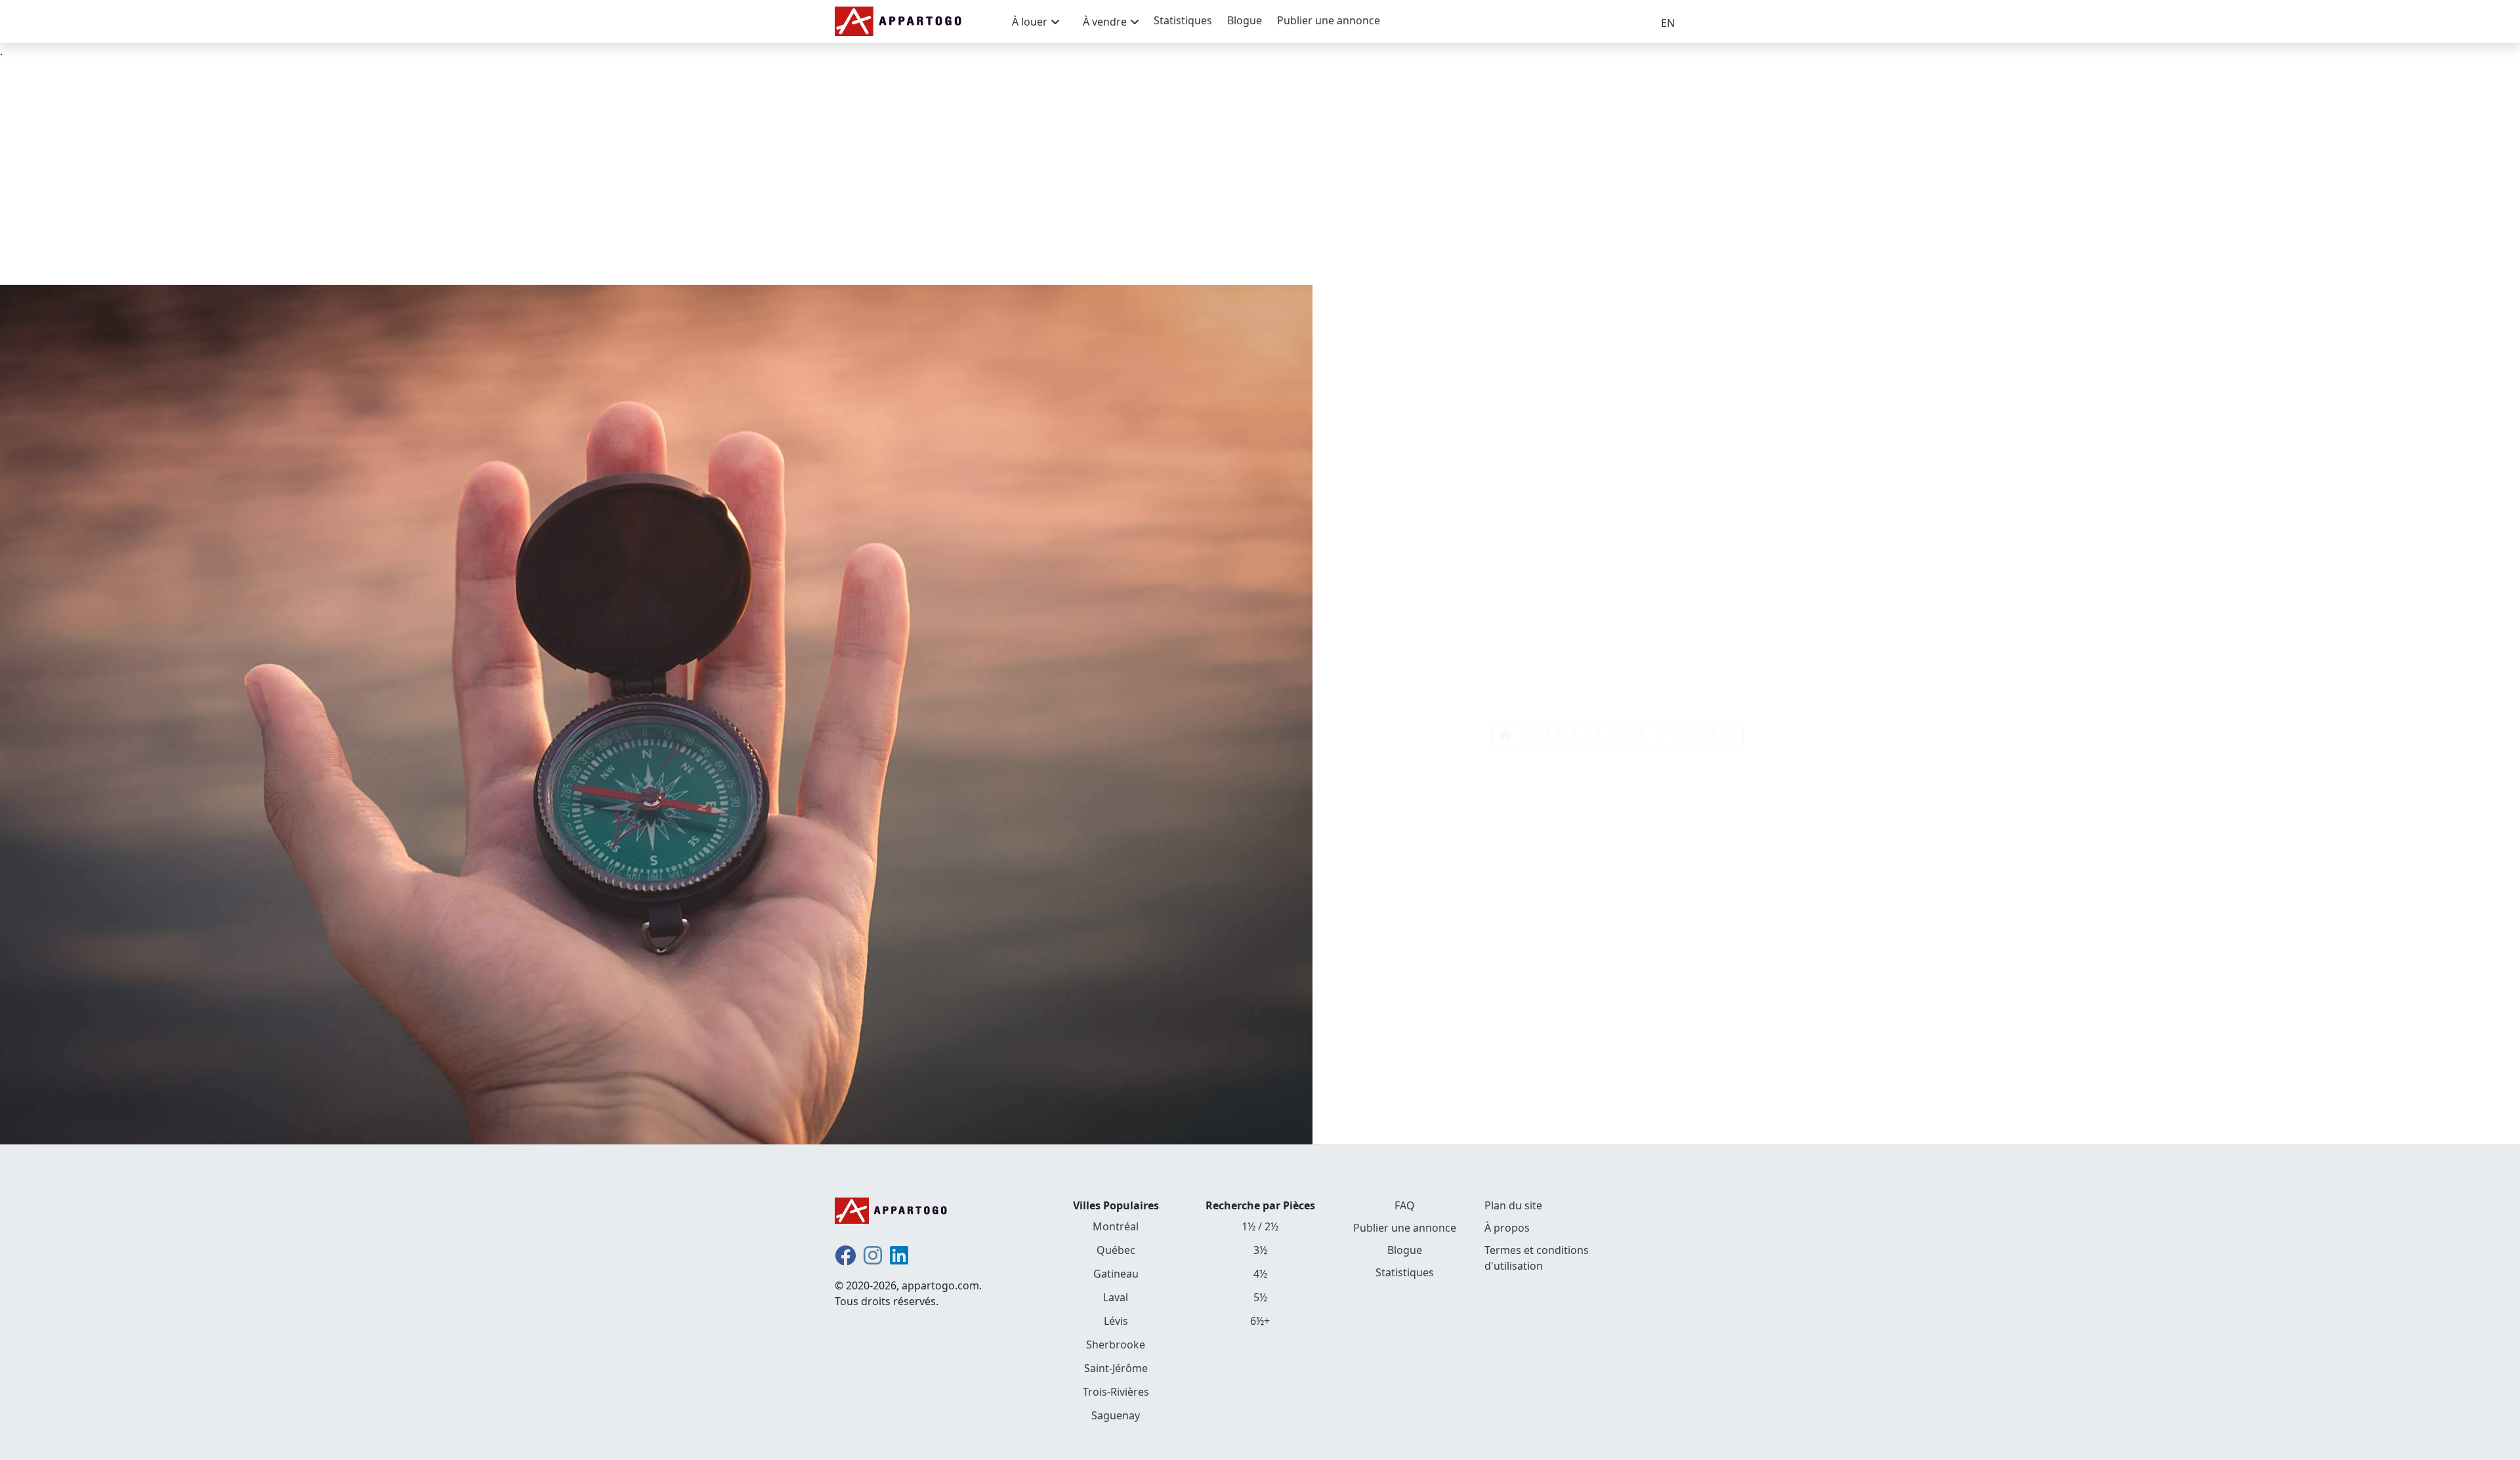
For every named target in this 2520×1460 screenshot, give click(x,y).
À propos (1507, 1228)
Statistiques (1183, 20)
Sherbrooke (1116, 1345)
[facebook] (845, 1259)
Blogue (1245, 20)
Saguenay (1116, 1415)
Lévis (1116, 1321)
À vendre (1105, 22)
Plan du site (1513, 1205)
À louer (1030, 22)
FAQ (1405, 1205)
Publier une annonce (1329, 20)
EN (1668, 23)
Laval (1116, 1297)
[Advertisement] (1260, 172)
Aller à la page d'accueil (1627, 735)
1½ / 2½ (1260, 1226)
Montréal (1116, 1226)
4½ (1260, 1274)
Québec (1116, 1250)
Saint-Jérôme (1116, 1368)
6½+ (1260, 1321)
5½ (1260, 1297)
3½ (1260, 1250)
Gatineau (1116, 1274)
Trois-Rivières (1116, 1392)
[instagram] (873, 1259)
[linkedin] (899, 1259)
